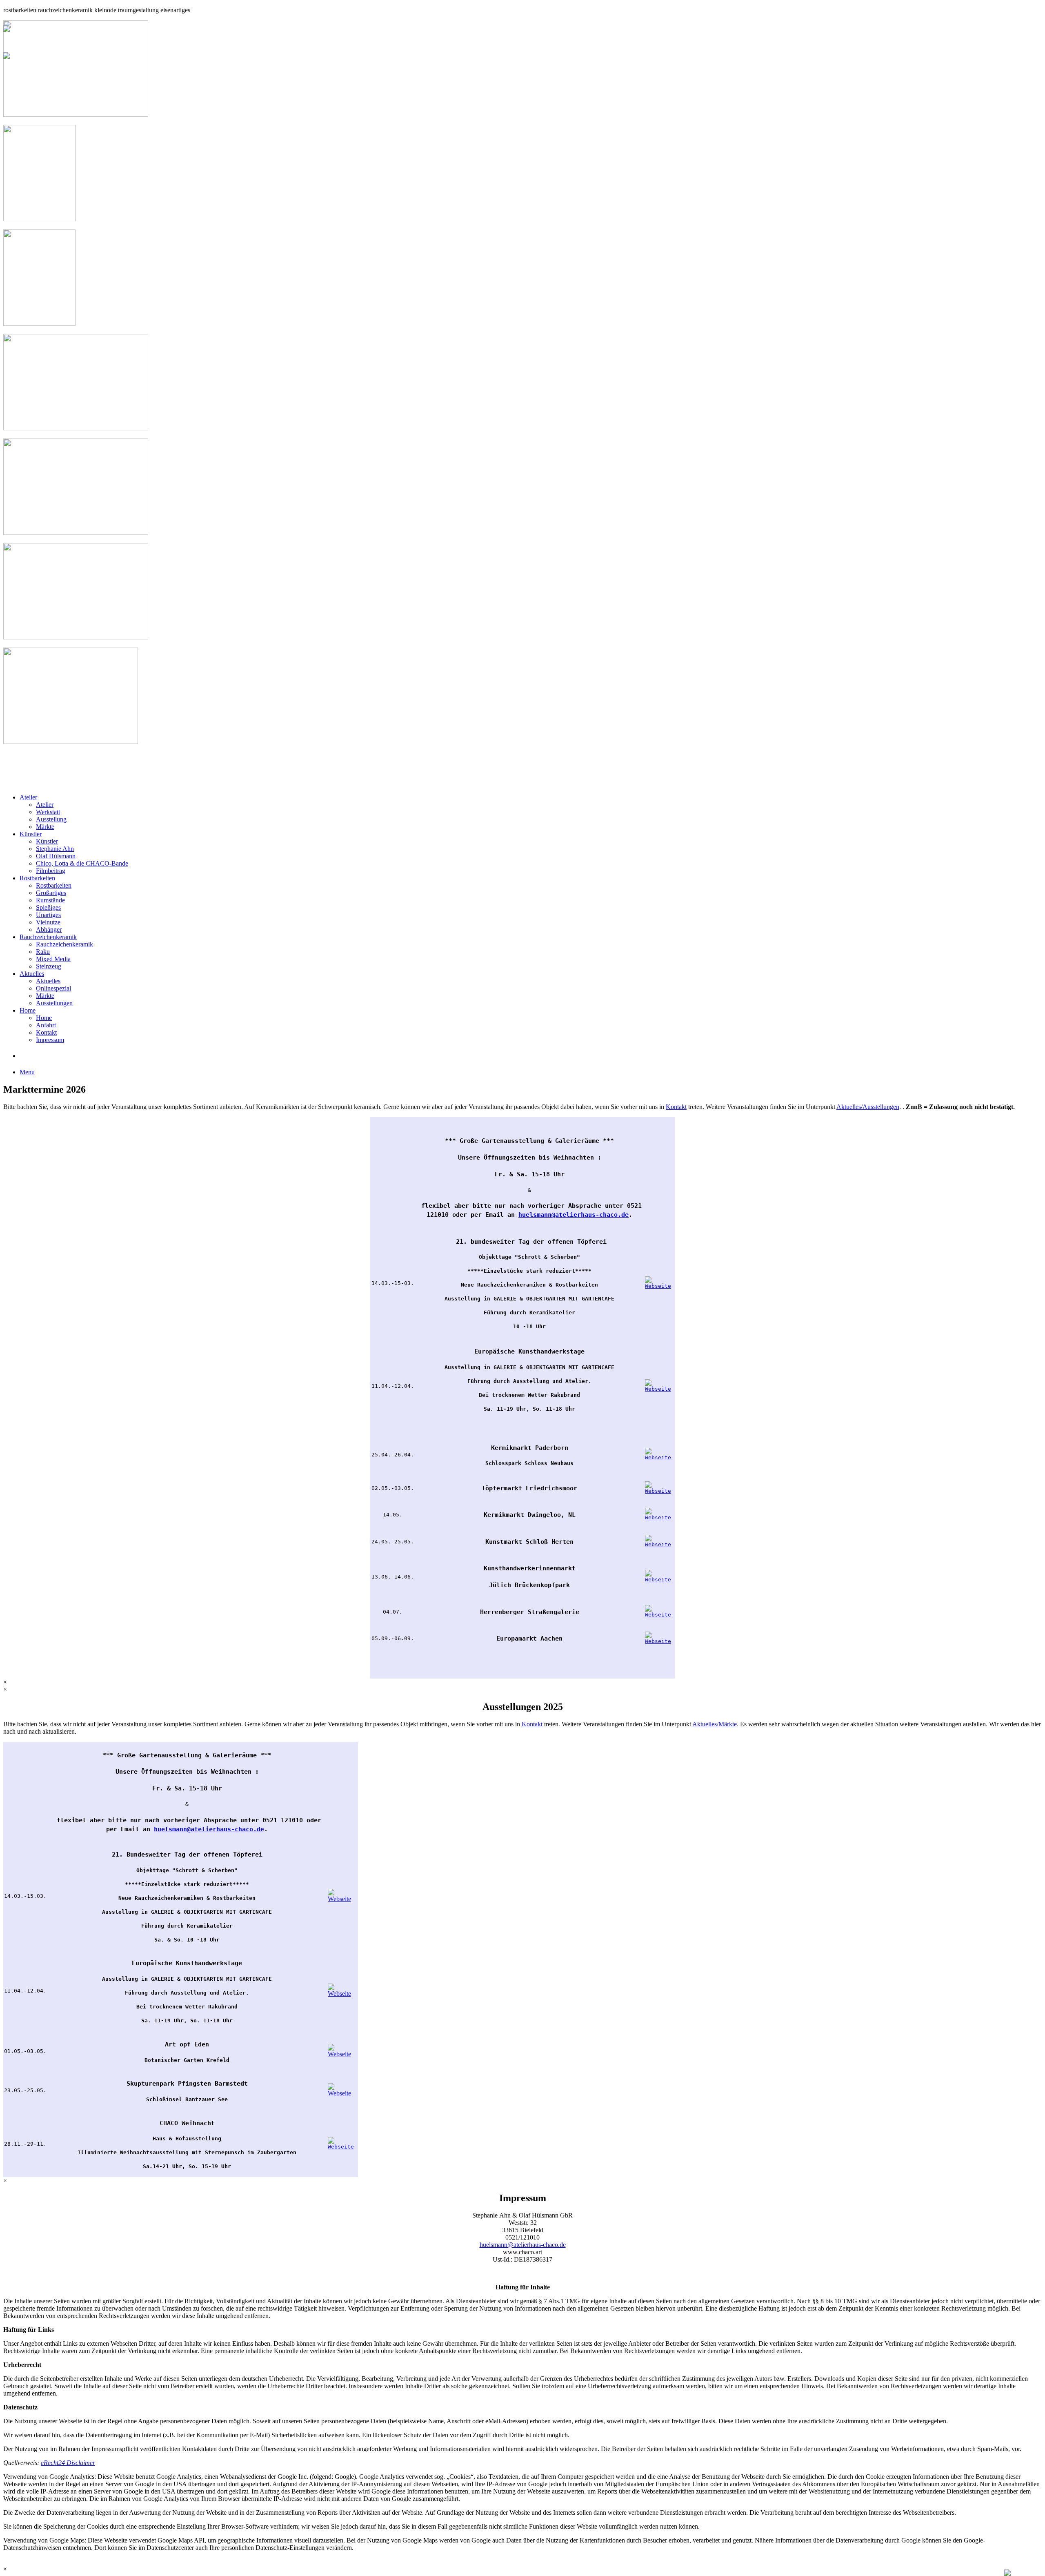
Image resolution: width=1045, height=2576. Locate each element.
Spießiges (48, 907)
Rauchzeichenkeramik (48, 937)
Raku (43, 952)
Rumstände (50, 900)
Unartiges (48, 915)
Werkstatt (48, 812)
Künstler (31, 834)
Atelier (28, 797)
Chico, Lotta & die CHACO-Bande (82, 863)
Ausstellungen (54, 1003)
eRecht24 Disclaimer (68, 2463)
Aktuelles (32, 974)
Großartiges (51, 893)
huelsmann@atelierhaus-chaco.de (523, 2245)
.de (623, 1215)
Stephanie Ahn (55, 849)
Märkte (45, 827)
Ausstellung (51, 819)
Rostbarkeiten (37, 878)
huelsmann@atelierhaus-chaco (568, 1215)
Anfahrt (46, 1025)
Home (28, 1010)
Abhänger (49, 930)
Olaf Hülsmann (56, 856)
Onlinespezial (53, 988)
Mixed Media (53, 959)
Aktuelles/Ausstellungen (868, 1107)
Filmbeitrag (51, 871)
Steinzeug (49, 966)
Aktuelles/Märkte (715, 1724)
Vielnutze (48, 922)
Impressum (50, 1040)
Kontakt (46, 1032)
